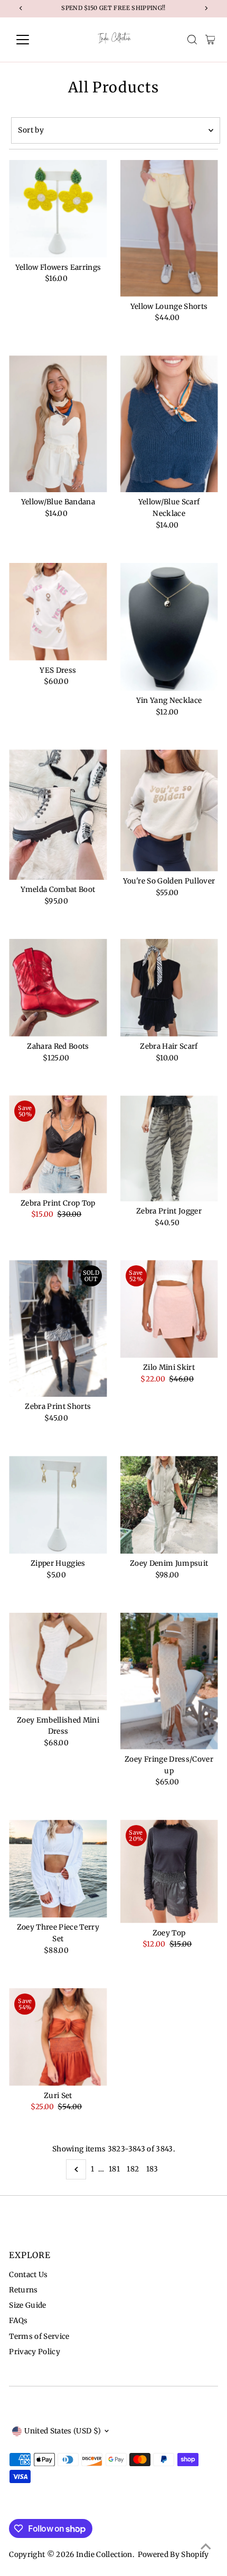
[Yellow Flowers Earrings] (58, 209)
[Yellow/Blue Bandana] (58, 424)
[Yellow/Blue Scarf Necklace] (169, 424)
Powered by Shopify (173, 2555)
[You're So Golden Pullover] (169, 810)
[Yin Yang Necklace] (169, 627)
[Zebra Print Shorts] (58, 1328)
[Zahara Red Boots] (58, 988)
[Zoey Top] (169, 1871)
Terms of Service (39, 2337)
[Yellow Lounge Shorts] (169, 228)
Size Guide (27, 2305)
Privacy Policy (35, 2352)
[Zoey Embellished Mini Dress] (58, 1662)
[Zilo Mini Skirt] (169, 1309)
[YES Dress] (58, 612)
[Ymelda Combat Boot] (58, 815)
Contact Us (28, 2275)
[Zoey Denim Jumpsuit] (169, 1505)
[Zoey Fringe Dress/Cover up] (169, 1681)
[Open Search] (192, 40)
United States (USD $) (63, 2431)
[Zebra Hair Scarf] (169, 988)
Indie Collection (104, 2555)
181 (114, 2169)
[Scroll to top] (206, 2547)
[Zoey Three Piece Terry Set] (58, 1869)
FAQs (18, 2321)
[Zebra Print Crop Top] (58, 1144)
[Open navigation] (34, 40)
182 (133, 2169)
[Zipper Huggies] (58, 1505)
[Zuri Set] (58, 2037)
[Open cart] (210, 40)
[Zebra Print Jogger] (169, 1148)
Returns (23, 2290)
